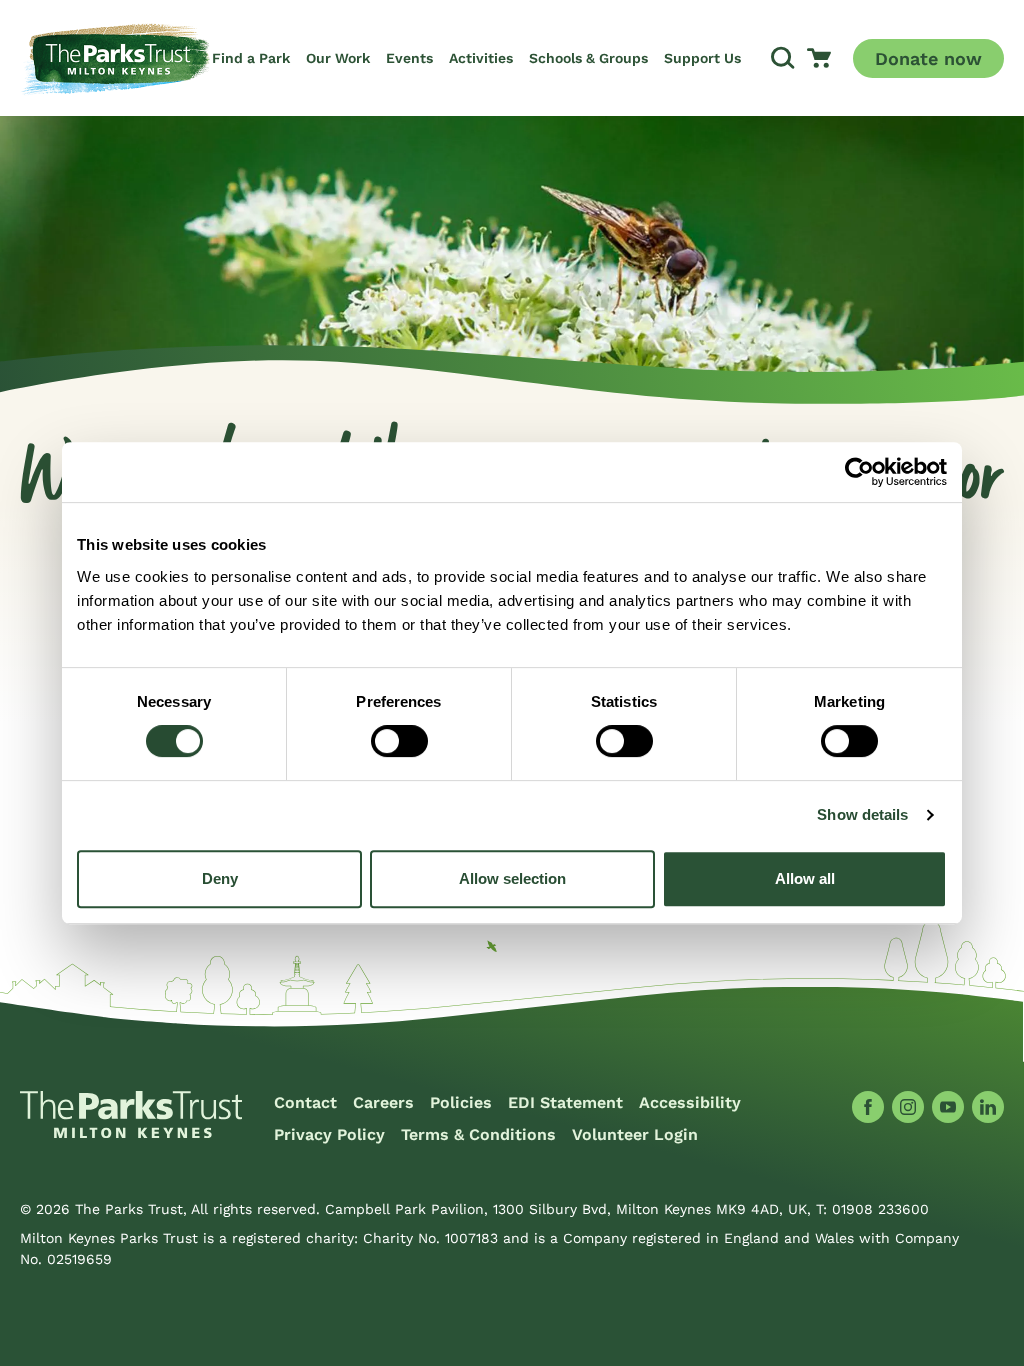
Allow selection (512, 878)
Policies (461, 1102)
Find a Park (251, 58)
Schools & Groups (588, 58)
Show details (862, 814)
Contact (305, 1102)
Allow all (805, 878)
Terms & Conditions (478, 1134)
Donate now (928, 58)
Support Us (702, 58)
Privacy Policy (329, 1134)
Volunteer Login (635, 1134)
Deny (220, 878)
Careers (383, 1102)
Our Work (338, 58)
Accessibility (690, 1102)
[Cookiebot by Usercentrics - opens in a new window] (859, 472)
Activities (481, 58)
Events (409, 58)
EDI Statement (565, 1102)
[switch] (399, 741)
